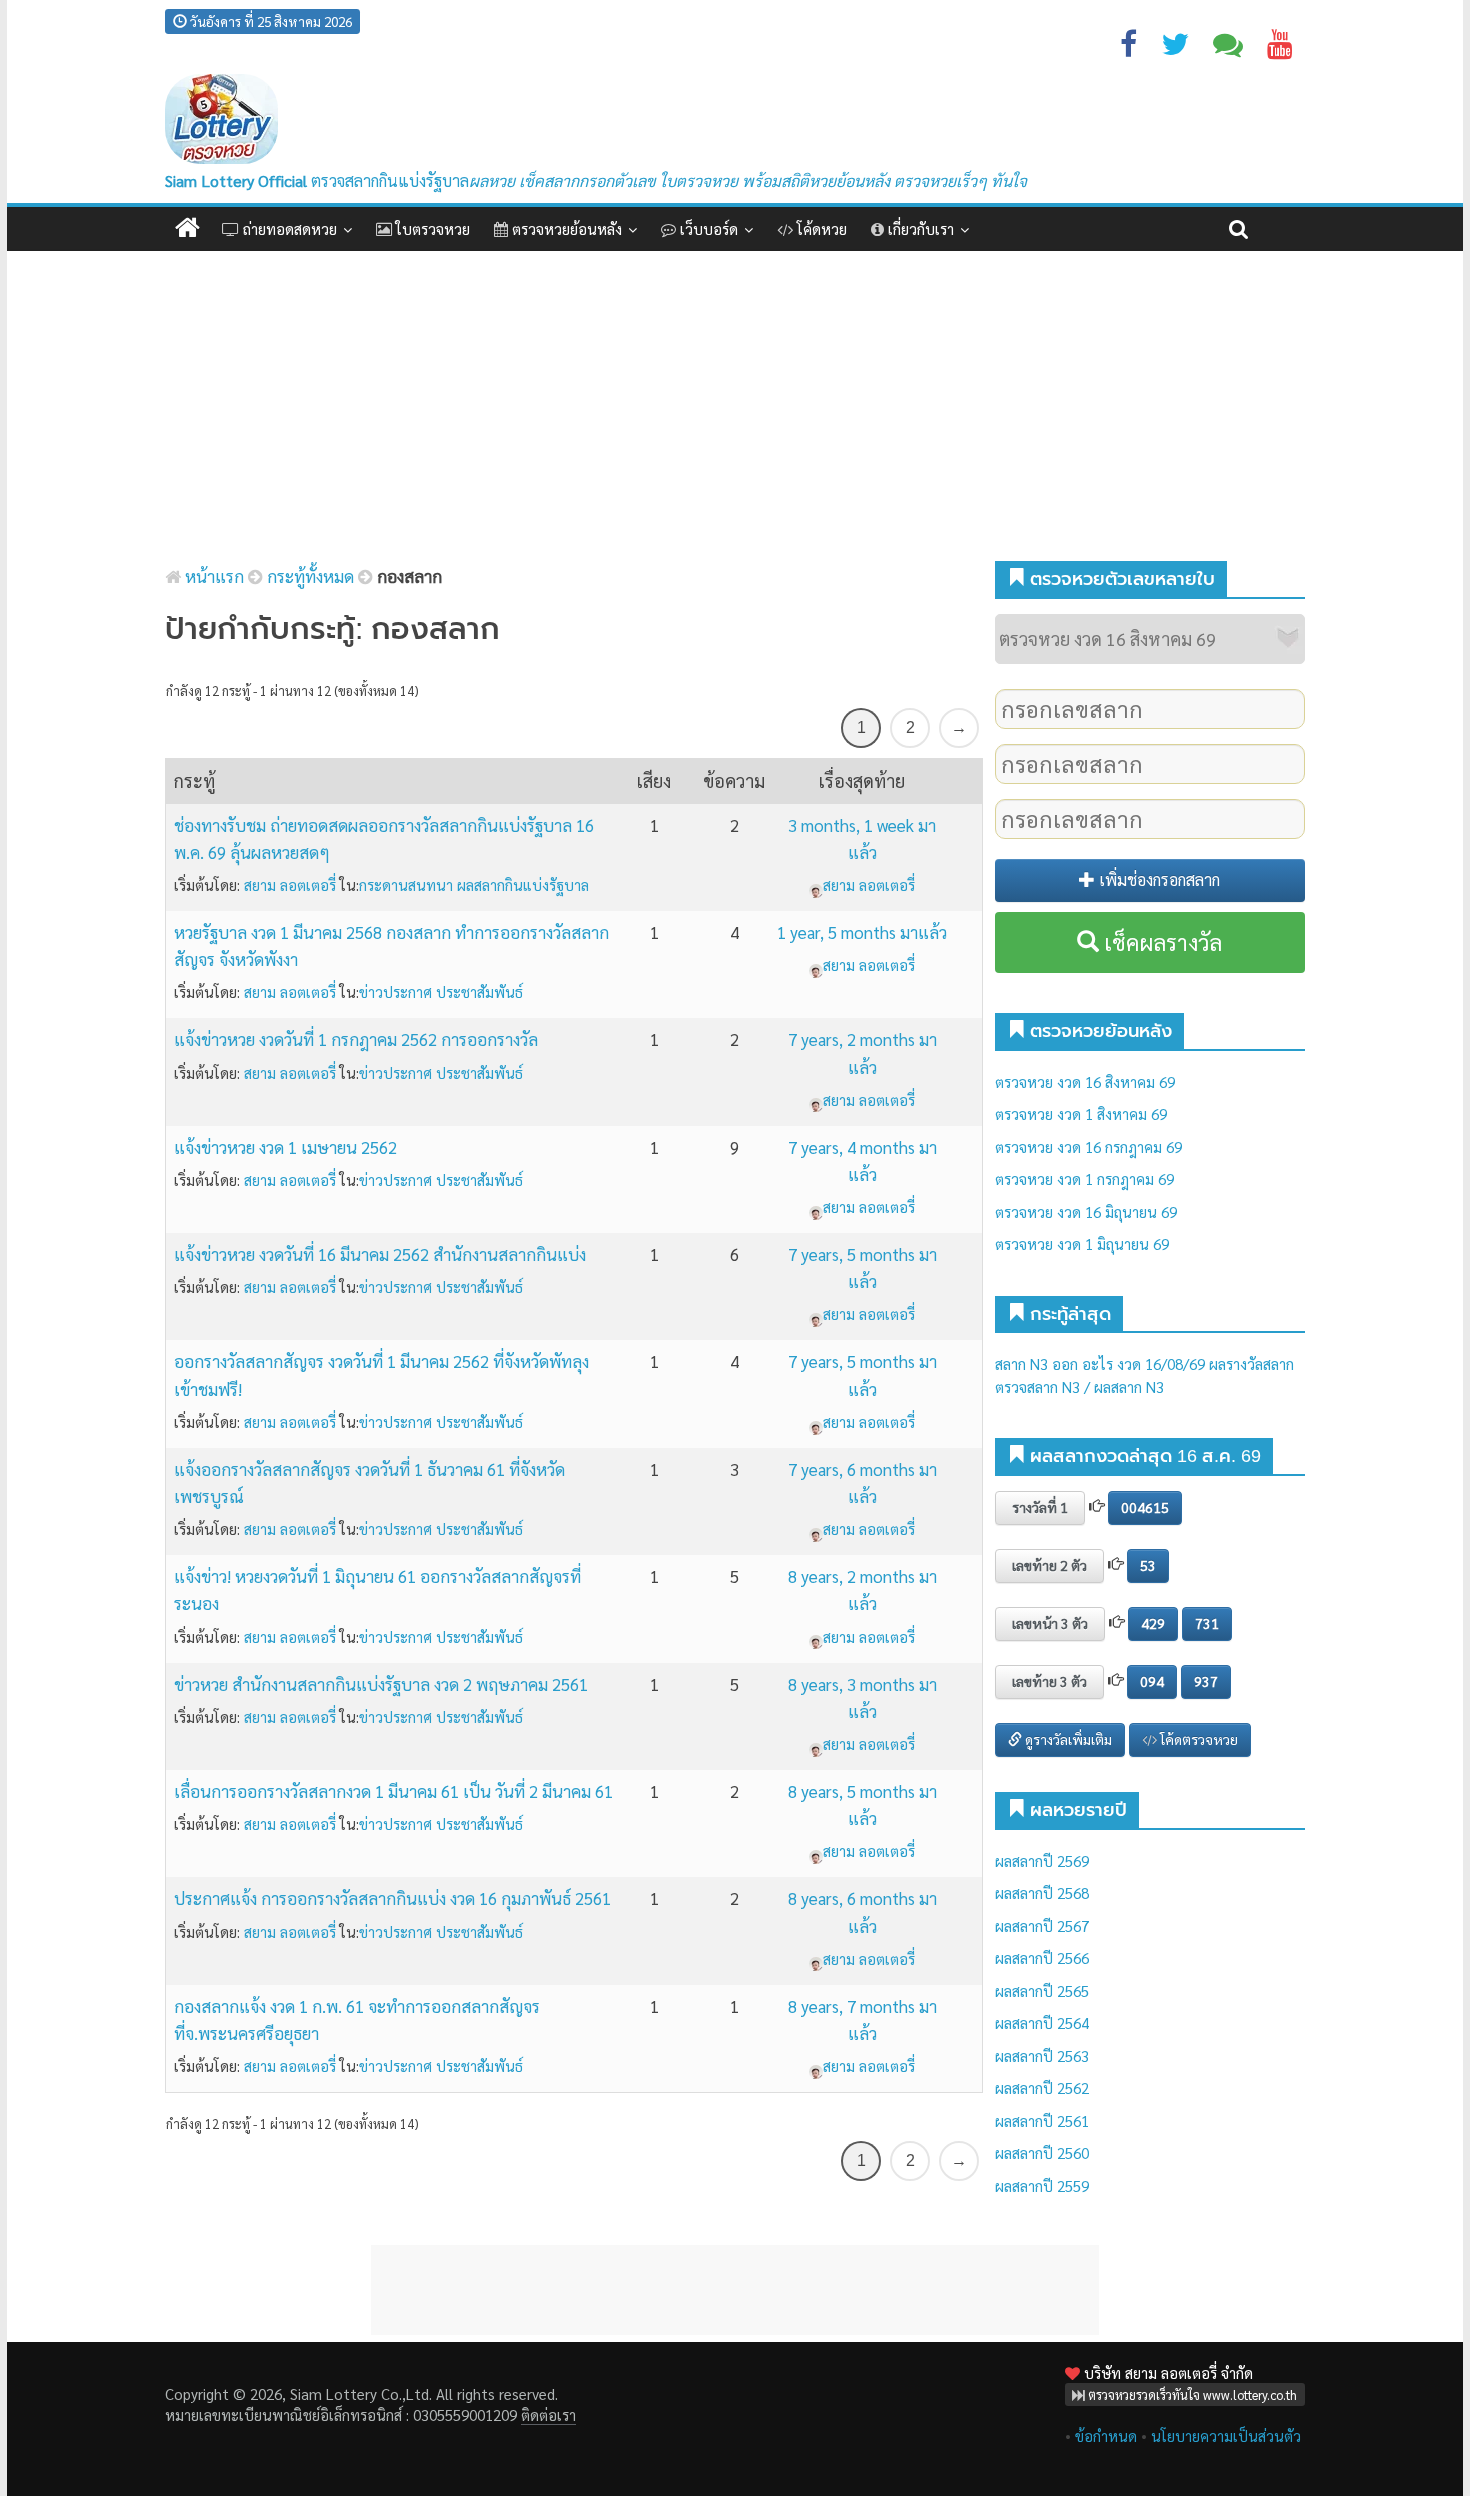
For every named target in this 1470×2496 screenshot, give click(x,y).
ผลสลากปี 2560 (1042, 2152)
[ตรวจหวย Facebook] (1128, 48)
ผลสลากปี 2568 (1042, 1892)
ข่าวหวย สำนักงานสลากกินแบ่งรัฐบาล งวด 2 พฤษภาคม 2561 (381, 1684)
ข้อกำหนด (1106, 2435)
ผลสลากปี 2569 (1042, 1860)
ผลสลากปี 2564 (1042, 2022)
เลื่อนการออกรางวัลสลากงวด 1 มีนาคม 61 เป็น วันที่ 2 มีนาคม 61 (393, 1791)
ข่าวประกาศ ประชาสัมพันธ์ (441, 991)
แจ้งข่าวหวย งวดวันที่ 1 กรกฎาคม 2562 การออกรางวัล (356, 1039)
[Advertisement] (735, 411)
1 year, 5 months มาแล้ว (862, 932)
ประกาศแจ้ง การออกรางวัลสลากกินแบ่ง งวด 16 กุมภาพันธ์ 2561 (392, 1898)
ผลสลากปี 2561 (1042, 2120)
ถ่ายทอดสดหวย (288, 228)
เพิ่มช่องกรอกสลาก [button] (1157, 879)
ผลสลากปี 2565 (1042, 1990)
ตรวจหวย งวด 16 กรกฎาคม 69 (1088, 1146)
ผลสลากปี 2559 (1042, 2185)
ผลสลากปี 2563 (1042, 2055)
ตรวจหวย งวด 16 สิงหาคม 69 (1085, 1081)
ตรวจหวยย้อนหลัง (565, 228)
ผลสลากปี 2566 (1042, 1957)
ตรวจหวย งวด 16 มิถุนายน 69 (1086, 1211)
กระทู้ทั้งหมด (310, 576)
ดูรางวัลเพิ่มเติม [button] (1067, 1739)
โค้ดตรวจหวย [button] (1197, 1739)
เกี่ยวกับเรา (919, 228)
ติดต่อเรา (548, 2414)
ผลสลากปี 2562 (1042, 2087)
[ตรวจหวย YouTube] (1280, 48)
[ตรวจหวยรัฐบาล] (221, 119)
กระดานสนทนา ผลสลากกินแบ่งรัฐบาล (474, 884)
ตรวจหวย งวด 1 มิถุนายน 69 (1082, 1243)
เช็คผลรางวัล (1160, 942)
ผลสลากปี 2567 (1042, 1925)
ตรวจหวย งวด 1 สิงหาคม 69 (1081, 1113)
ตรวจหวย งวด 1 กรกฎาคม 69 (1084, 1178)
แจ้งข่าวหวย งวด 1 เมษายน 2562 (285, 1147)
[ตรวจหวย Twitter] (1175, 48)
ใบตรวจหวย (431, 228)
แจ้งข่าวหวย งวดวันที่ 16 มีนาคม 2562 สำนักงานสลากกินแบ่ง (380, 1254)
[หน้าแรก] (187, 228)
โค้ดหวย (820, 228)
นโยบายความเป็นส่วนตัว (1226, 2435)
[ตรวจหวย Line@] (1228, 48)
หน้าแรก (212, 576)
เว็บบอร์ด (707, 228)
